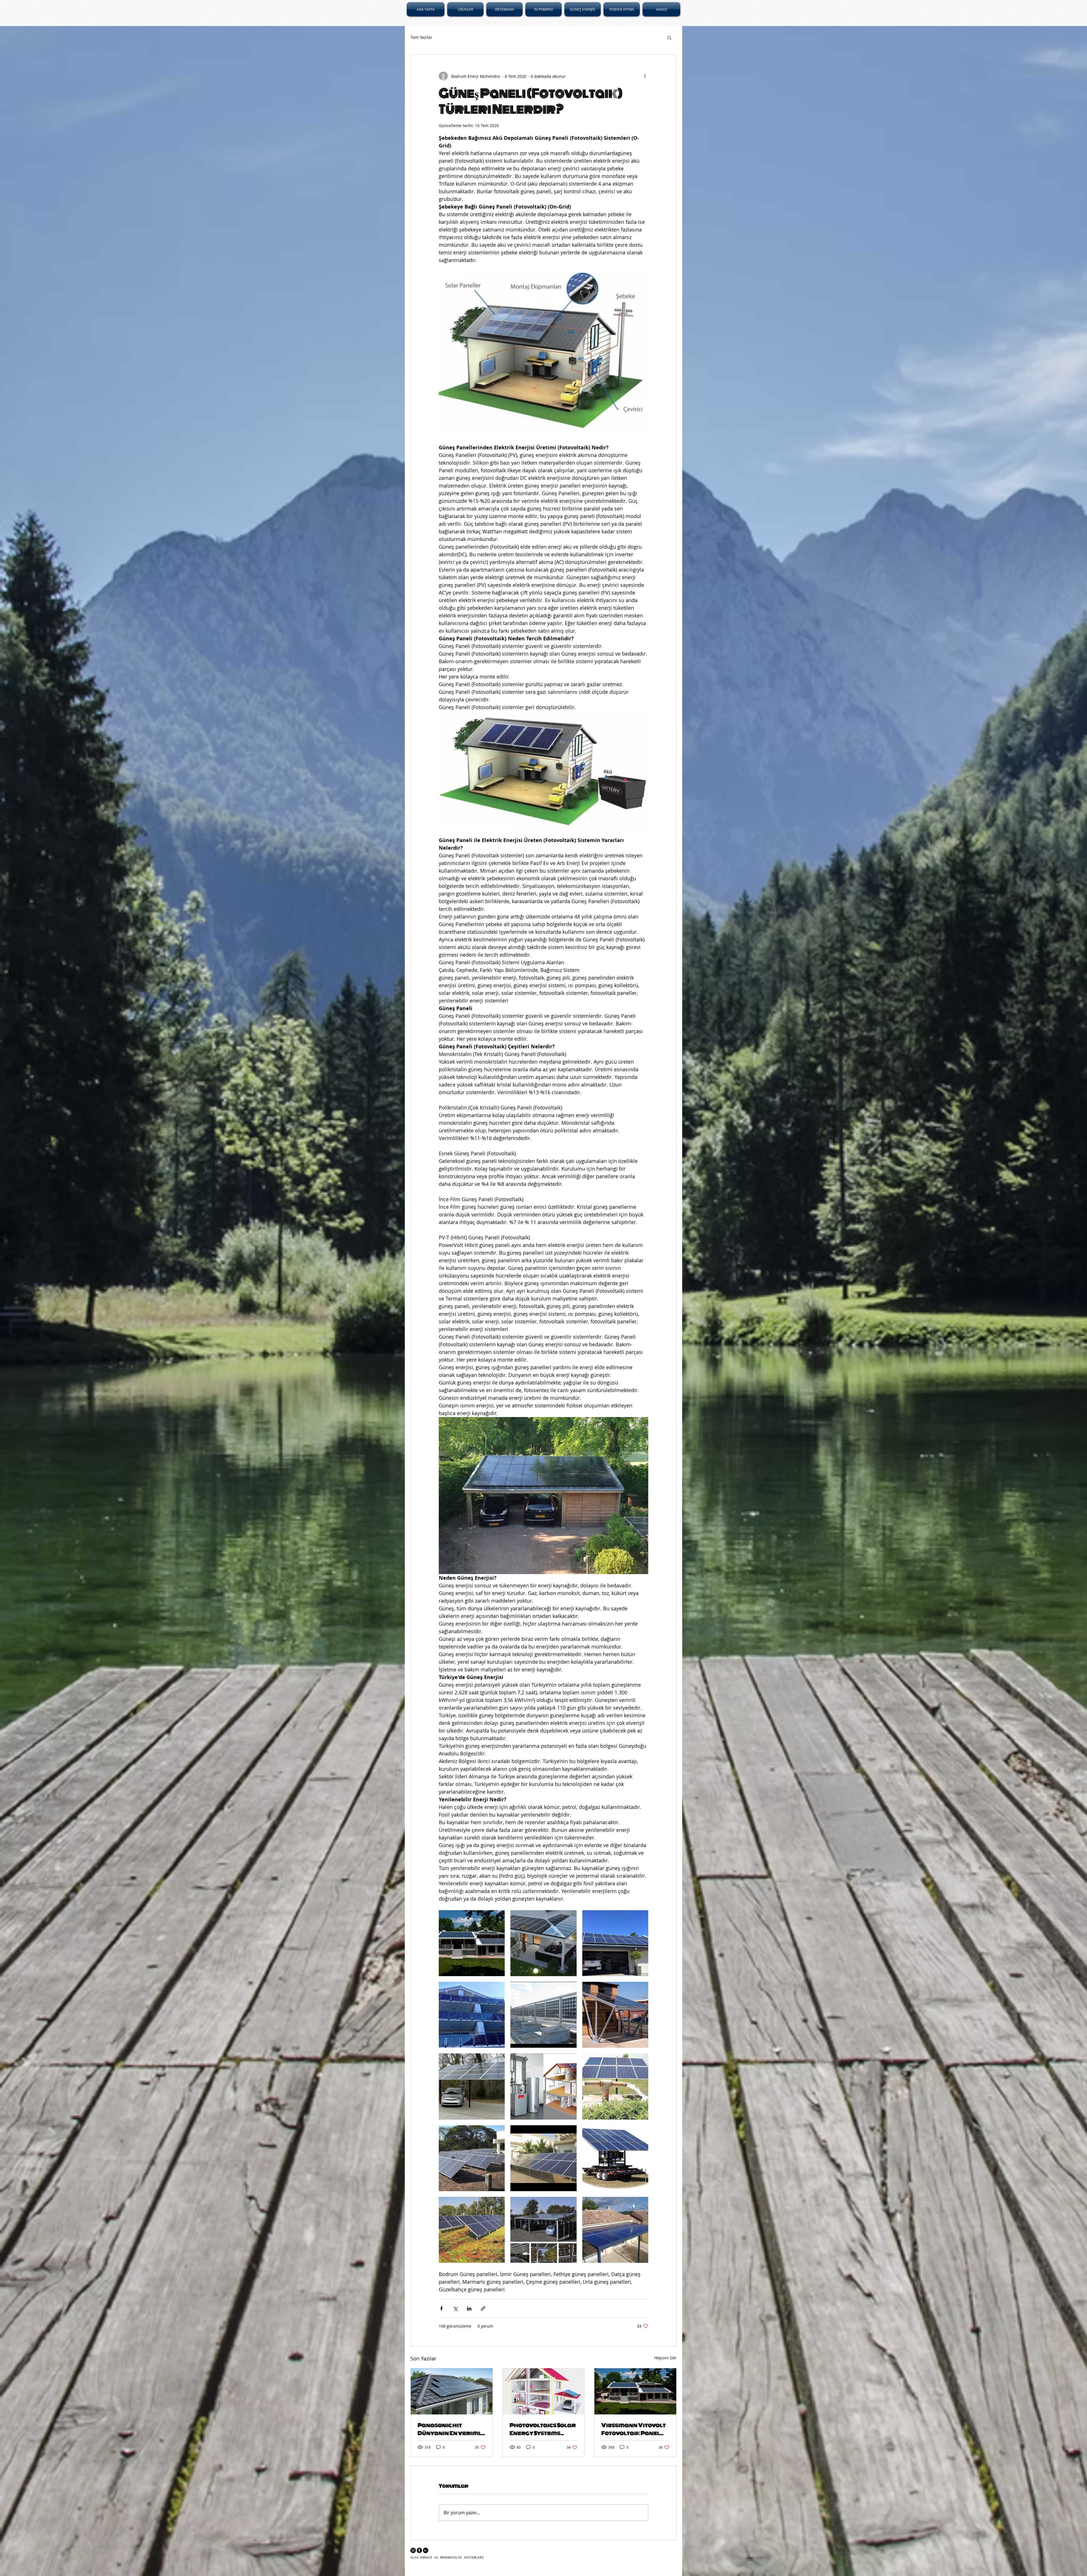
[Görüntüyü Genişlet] (472, 1943)
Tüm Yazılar (421, 37)
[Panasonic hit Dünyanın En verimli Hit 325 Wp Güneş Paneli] (452, 2391)
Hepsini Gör (665, 2358)
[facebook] (419, 2550)
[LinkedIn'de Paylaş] (469, 2308)
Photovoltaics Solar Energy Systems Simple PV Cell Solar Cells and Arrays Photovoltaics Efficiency (543, 2429)
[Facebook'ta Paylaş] (441, 2308)
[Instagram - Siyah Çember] (413, 2550)
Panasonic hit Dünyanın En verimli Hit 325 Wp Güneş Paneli (451, 2429)
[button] (669, 37)
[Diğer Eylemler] (645, 76)
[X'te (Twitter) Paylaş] (455, 2308)
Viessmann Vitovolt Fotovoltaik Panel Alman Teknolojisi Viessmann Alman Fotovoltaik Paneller (634, 2429)
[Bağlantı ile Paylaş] (483, 2308)
